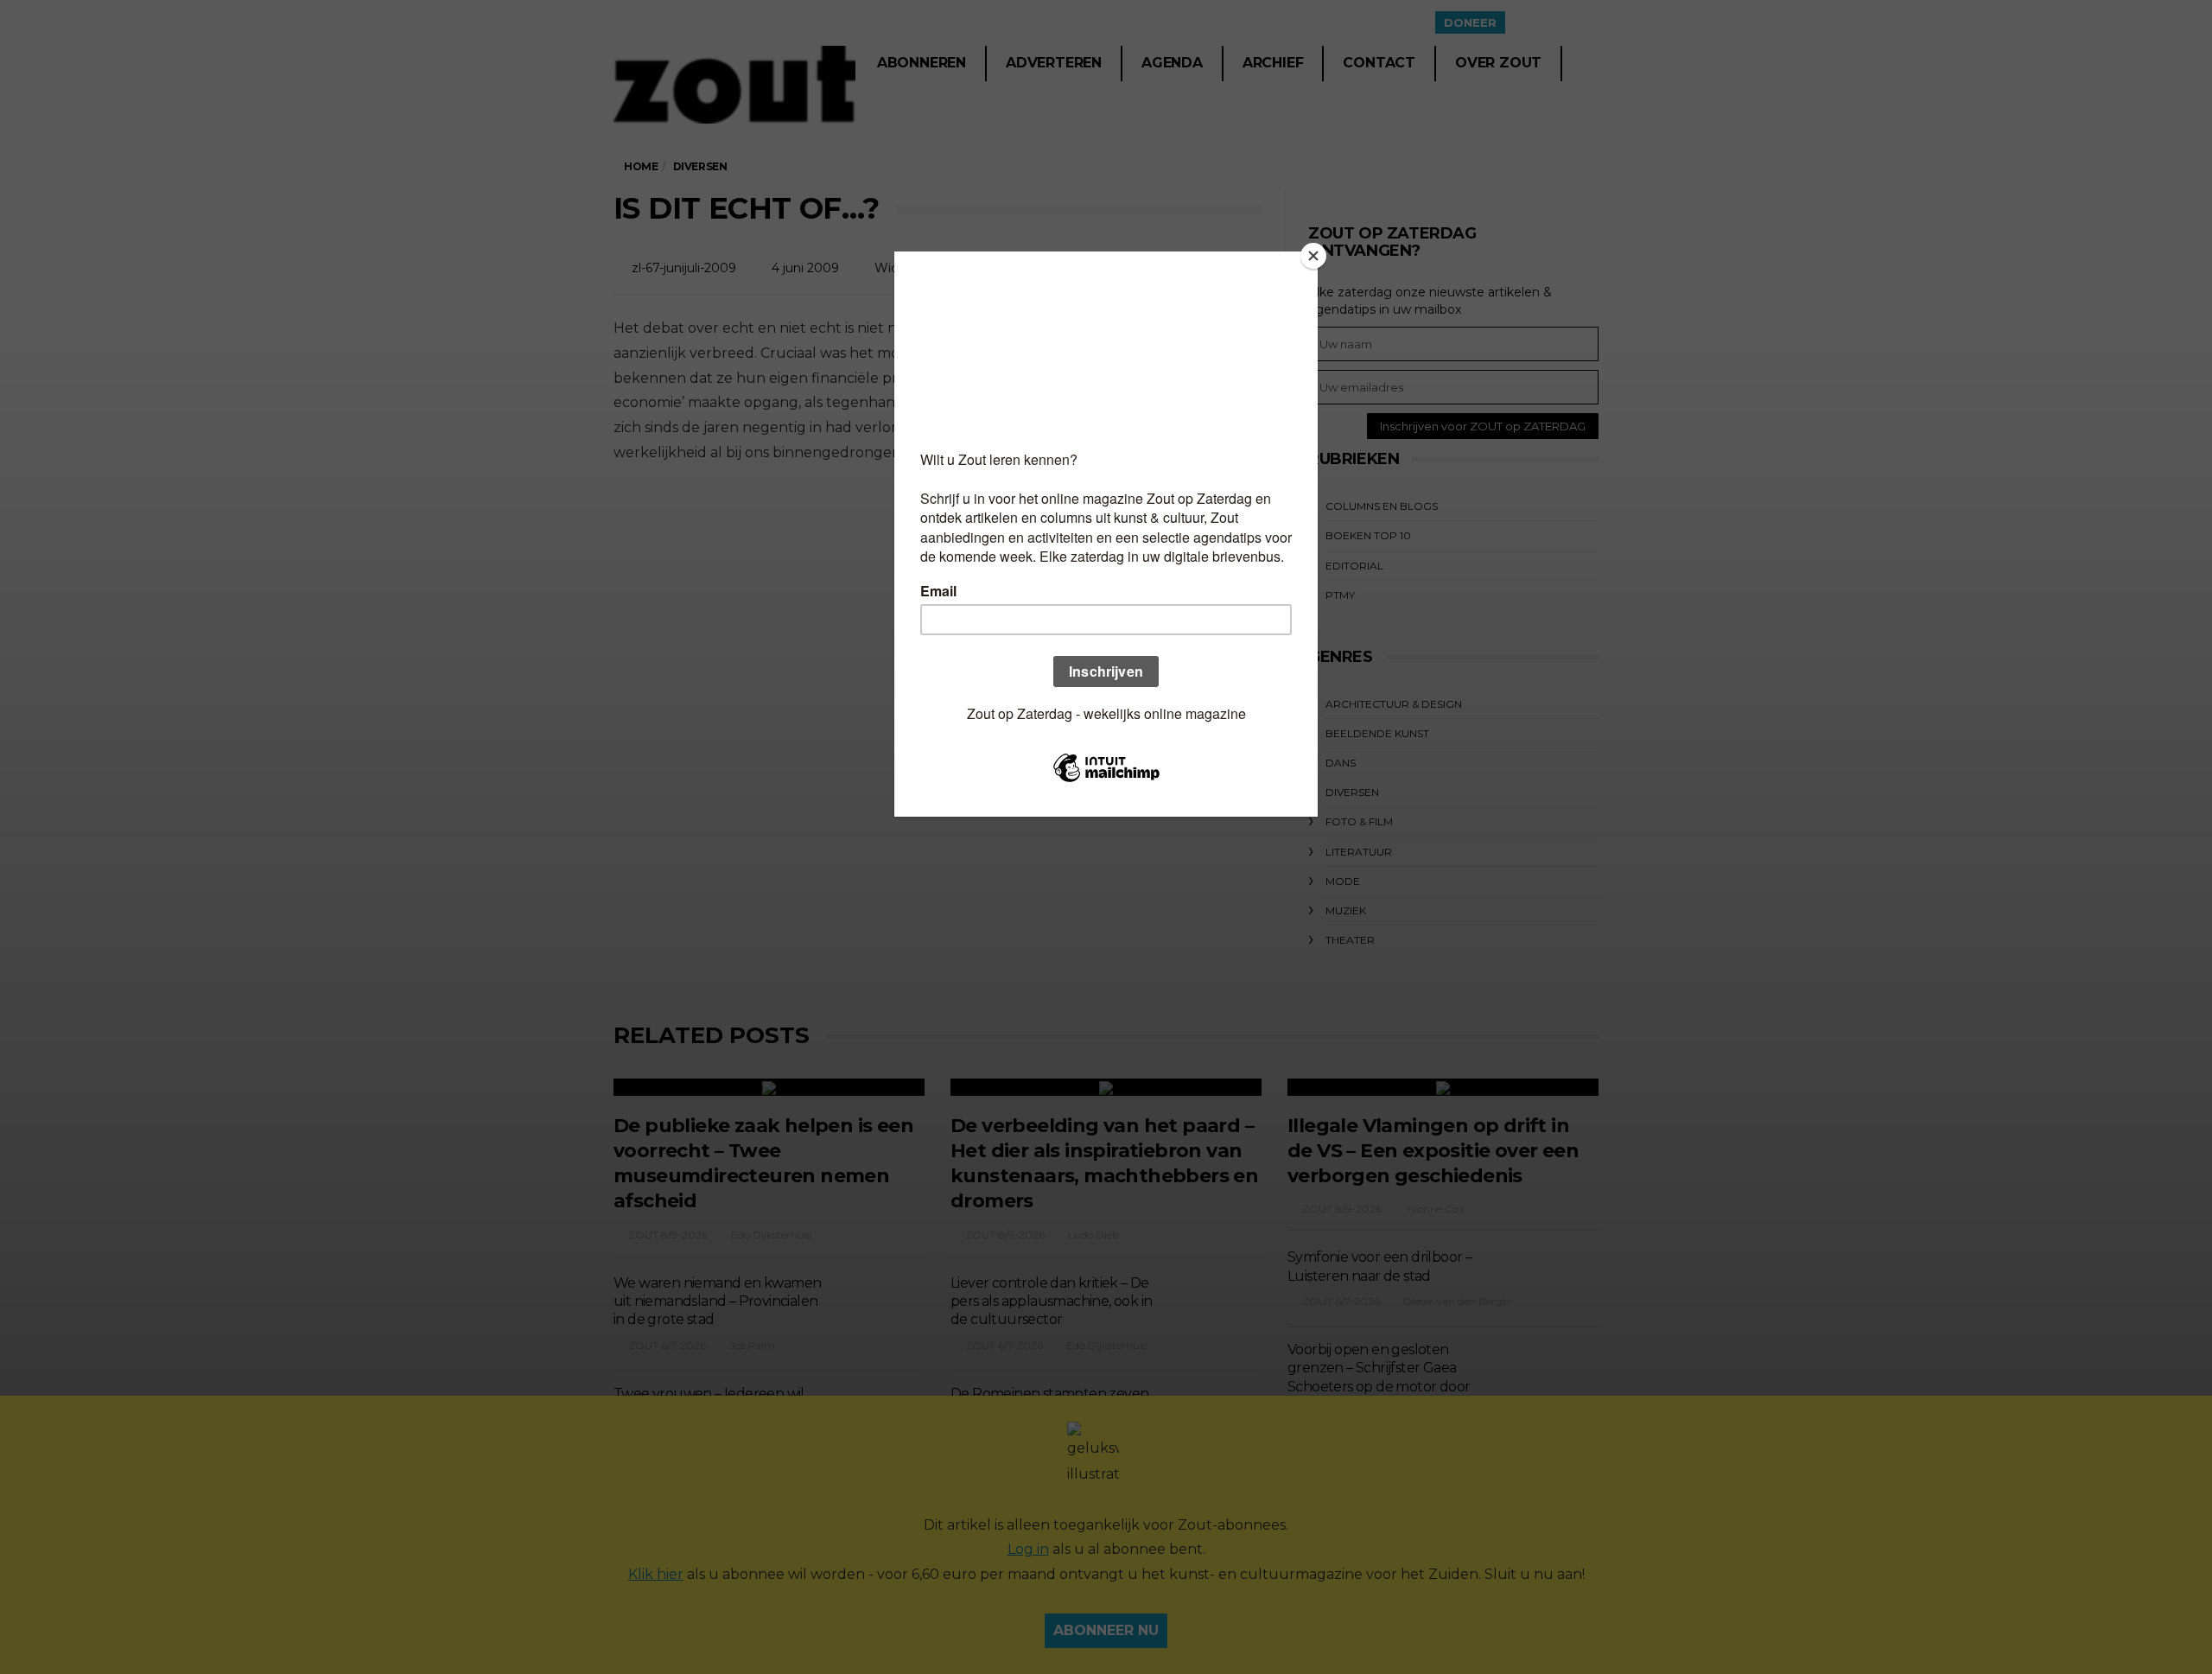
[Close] (1313, 256)
